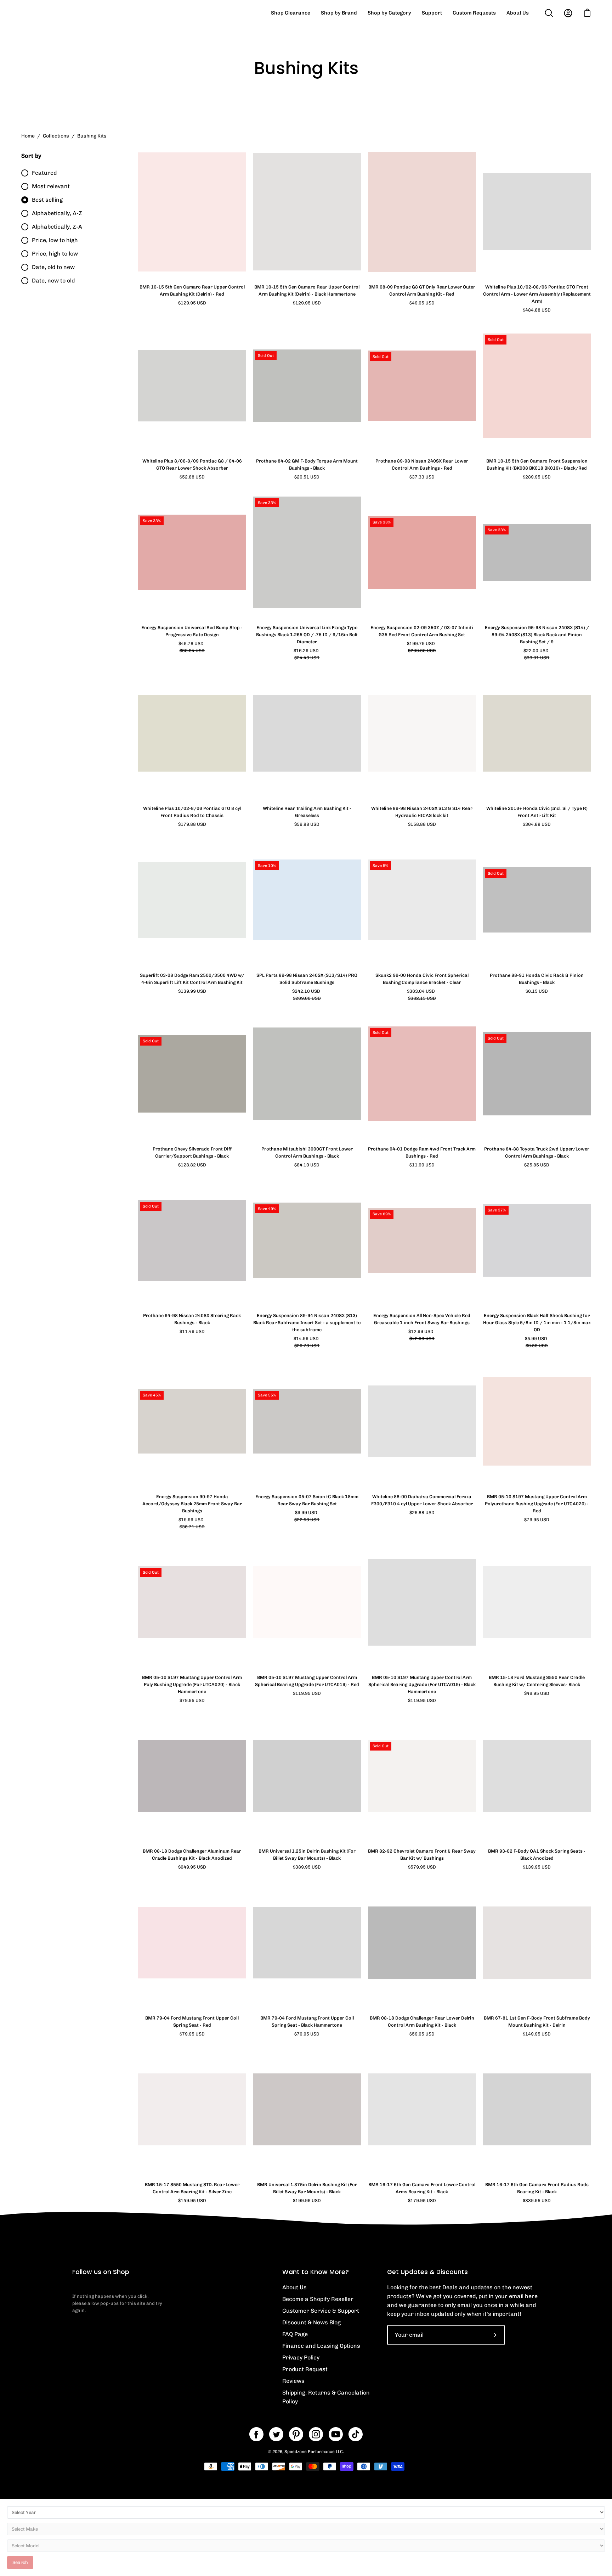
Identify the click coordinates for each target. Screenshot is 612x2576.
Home (28, 136)
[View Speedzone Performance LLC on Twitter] (276, 2434)
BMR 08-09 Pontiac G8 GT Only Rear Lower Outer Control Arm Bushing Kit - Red (422, 290)
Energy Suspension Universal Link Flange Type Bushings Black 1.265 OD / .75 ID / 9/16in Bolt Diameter (307, 635)
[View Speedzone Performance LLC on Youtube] (336, 2434)
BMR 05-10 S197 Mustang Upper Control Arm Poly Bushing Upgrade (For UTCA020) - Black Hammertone (192, 1684)
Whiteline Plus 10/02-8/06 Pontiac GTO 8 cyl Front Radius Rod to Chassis (192, 812)
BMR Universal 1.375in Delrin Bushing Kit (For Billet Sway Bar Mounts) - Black (307, 2188)
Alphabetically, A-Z (57, 213)
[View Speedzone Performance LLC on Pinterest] (296, 2434)
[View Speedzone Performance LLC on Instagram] (316, 2434)
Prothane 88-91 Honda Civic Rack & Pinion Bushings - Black (537, 979)
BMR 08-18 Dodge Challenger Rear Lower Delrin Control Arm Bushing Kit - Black (422, 2021)
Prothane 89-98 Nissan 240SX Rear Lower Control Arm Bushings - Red (422, 464)
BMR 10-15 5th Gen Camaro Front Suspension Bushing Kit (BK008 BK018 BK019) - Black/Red (537, 464)
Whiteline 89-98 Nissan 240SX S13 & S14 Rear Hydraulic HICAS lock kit (422, 812)
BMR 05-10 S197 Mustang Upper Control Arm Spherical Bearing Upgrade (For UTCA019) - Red (307, 1681)
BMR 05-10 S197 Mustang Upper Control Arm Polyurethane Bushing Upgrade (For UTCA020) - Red (537, 1504)
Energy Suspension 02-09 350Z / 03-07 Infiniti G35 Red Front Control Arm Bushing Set (422, 631)
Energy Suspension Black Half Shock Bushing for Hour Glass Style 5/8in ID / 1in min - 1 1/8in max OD (537, 1323)
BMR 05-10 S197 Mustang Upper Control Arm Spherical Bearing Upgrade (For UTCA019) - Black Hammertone (422, 1684)
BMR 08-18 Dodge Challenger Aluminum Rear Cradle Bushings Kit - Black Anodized (192, 1855)
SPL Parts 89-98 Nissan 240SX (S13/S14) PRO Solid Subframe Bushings (307, 979)
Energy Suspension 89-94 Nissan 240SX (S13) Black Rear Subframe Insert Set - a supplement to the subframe (307, 1323)
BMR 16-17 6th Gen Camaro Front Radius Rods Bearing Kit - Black (537, 2188)
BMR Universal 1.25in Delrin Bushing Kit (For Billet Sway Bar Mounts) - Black (307, 1855)
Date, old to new (53, 267)
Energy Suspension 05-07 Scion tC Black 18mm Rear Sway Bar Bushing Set (307, 1500)
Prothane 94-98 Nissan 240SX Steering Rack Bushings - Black (192, 1319)
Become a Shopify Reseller (318, 2299)
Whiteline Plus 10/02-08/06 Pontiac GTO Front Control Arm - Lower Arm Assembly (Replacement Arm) (537, 294)
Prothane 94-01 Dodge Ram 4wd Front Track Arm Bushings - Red (422, 1152)
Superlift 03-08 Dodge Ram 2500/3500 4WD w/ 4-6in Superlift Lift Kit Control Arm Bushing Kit (192, 979)
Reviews (293, 2381)
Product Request (305, 2369)
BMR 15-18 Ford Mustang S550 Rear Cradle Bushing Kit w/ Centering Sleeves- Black (537, 1681)
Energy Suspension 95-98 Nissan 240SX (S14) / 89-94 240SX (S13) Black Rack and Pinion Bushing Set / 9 (537, 635)
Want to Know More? (316, 2272)
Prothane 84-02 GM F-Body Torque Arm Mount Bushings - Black (307, 464)
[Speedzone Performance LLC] (66, 13)
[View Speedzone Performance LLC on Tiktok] (356, 2434)
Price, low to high (55, 240)
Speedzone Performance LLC (314, 2452)
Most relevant (51, 186)
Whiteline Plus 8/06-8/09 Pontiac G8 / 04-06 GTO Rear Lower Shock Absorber (192, 464)
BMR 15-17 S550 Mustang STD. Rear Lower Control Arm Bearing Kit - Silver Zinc (192, 2188)
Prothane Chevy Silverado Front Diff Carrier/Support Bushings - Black (192, 1152)
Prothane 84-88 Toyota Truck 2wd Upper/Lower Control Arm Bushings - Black (537, 1152)
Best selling (47, 200)
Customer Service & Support (321, 2311)
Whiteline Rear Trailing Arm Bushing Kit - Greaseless (307, 812)
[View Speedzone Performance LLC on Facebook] (256, 2434)
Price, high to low (55, 254)
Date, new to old (53, 281)
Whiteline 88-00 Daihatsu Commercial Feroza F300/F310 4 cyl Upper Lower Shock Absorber (422, 1500)
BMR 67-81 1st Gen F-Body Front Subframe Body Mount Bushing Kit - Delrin (537, 2021)
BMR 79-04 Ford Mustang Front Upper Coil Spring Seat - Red (192, 2021)
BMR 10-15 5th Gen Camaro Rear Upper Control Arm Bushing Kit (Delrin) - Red (192, 290)
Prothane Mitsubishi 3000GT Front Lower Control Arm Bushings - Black (307, 1152)
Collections (56, 136)
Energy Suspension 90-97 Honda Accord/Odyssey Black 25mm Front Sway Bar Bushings (192, 1504)
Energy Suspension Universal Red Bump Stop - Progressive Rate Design (192, 631)
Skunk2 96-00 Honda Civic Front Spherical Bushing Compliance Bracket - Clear (422, 979)
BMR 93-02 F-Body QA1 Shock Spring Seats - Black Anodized (537, 1855)
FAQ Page (295, 2334)
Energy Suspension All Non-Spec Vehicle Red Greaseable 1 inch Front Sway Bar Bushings (422, 1319)
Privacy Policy (301, 2357)
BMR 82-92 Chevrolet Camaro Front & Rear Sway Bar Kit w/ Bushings (422, 1855)
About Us (294, 2287)
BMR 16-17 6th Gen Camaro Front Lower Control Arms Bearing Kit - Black (422, 2188)
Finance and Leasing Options (321, 2346)
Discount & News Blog (311, 2322)
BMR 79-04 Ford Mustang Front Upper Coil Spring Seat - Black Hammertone (307, 2021)
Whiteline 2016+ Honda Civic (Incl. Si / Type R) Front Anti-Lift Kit (537, 812)
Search (20, 2562)
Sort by (31, 156)
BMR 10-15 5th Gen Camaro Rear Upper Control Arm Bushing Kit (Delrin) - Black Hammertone (307, 290)
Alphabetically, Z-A (57, 227)
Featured (44, 173)
